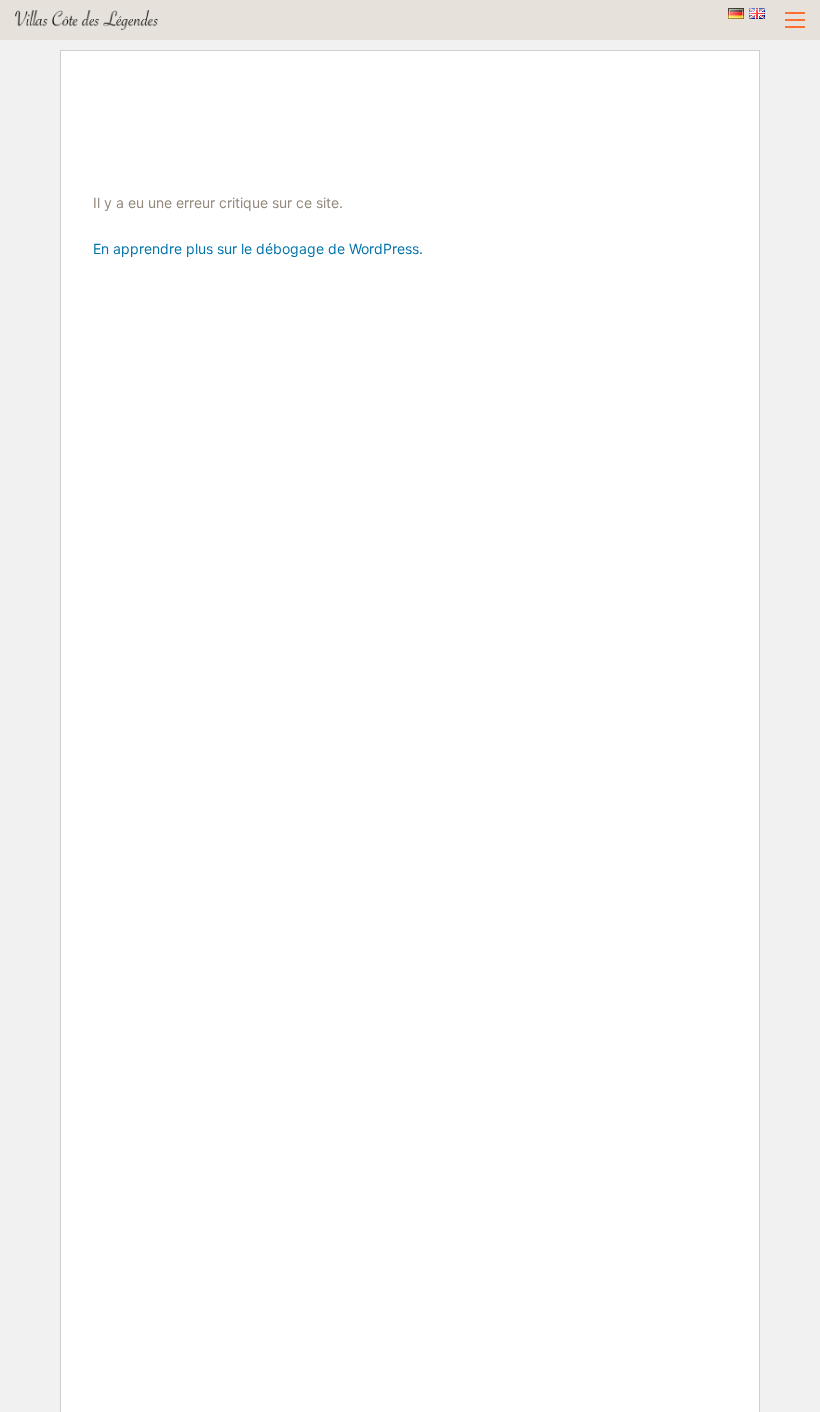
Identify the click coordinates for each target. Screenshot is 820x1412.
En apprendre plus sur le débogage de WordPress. (258, 248)
